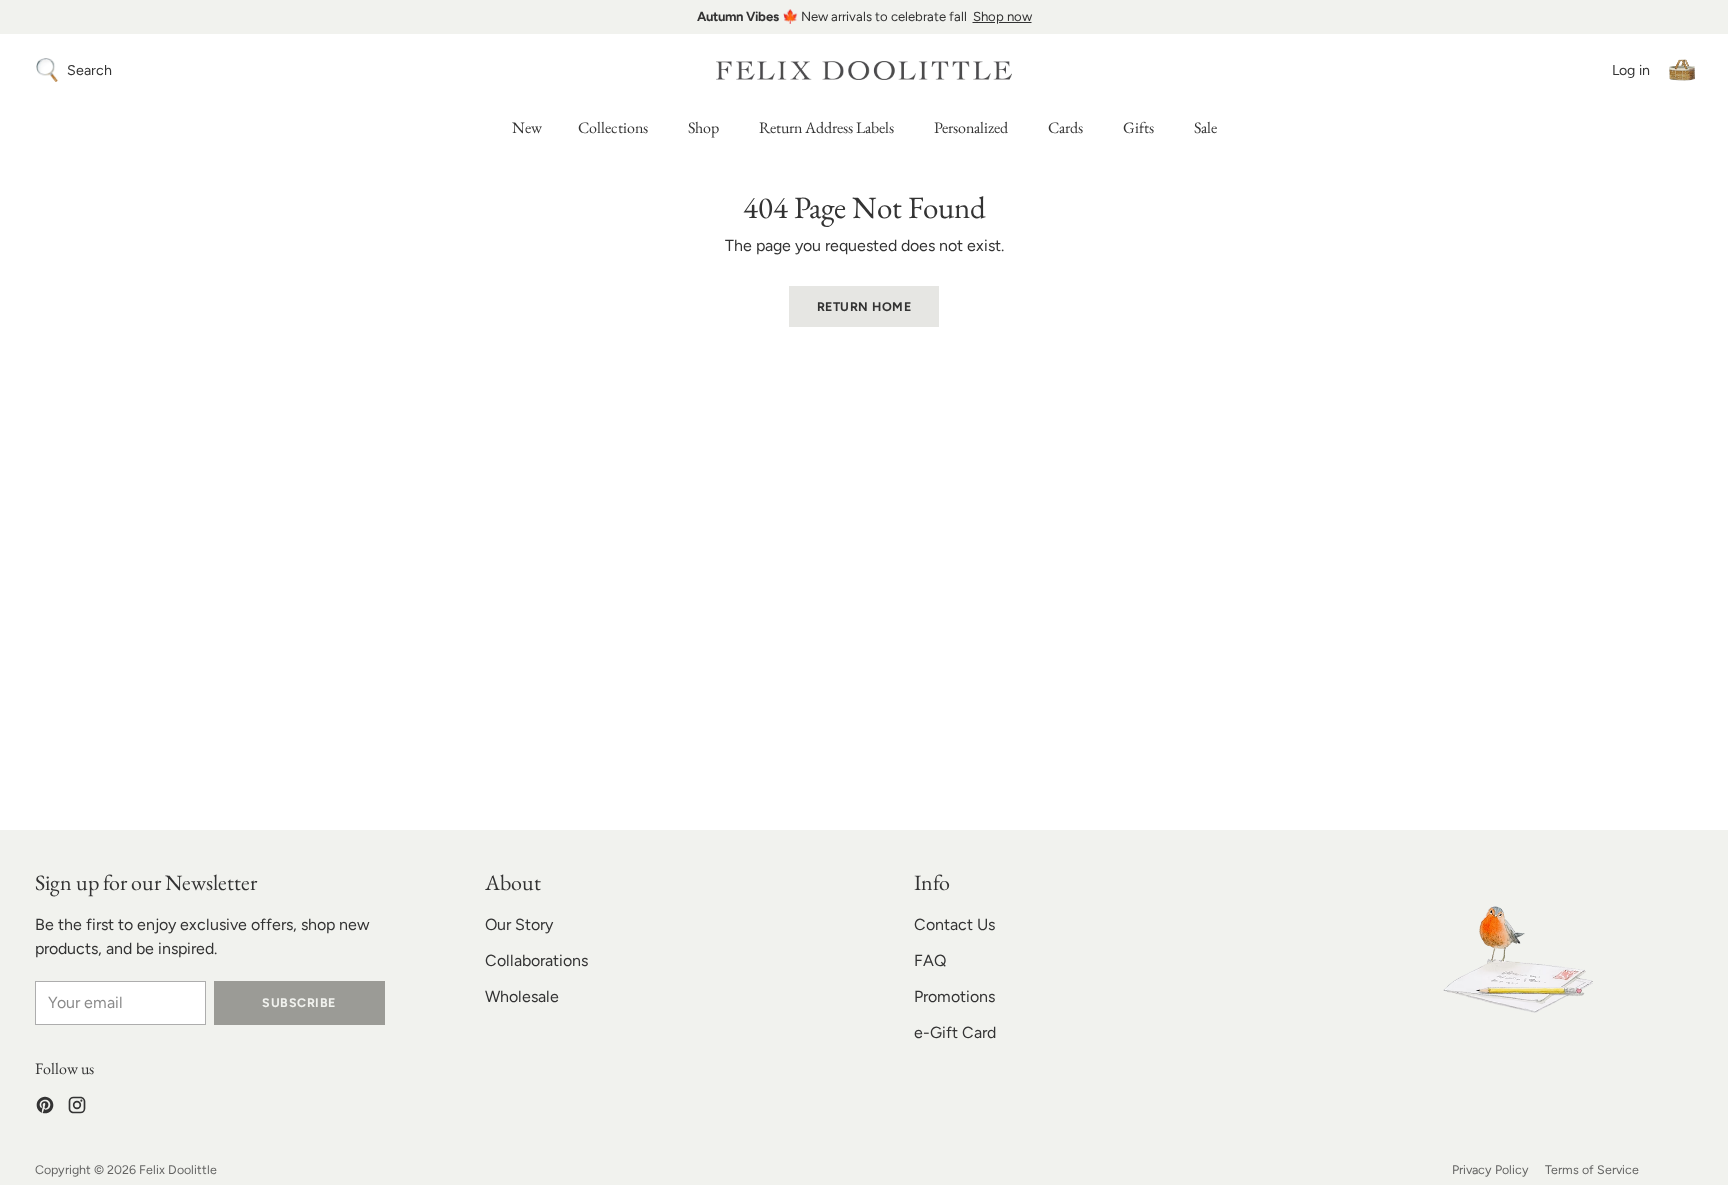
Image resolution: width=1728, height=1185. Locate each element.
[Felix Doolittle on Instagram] (77, 1108)
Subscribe (298, 1002)
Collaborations (536, 960)
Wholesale (522, 996)
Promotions (954, 996)
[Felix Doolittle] (864, 70)
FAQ (930, 960)
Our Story (519, 924)
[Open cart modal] (1682, 70)
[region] (864, 17)
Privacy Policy (1490, 1169)
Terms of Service (1592, 1169)
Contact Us (954, 924)
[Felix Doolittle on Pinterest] (45, 1108)
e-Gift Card (955, 1032)
